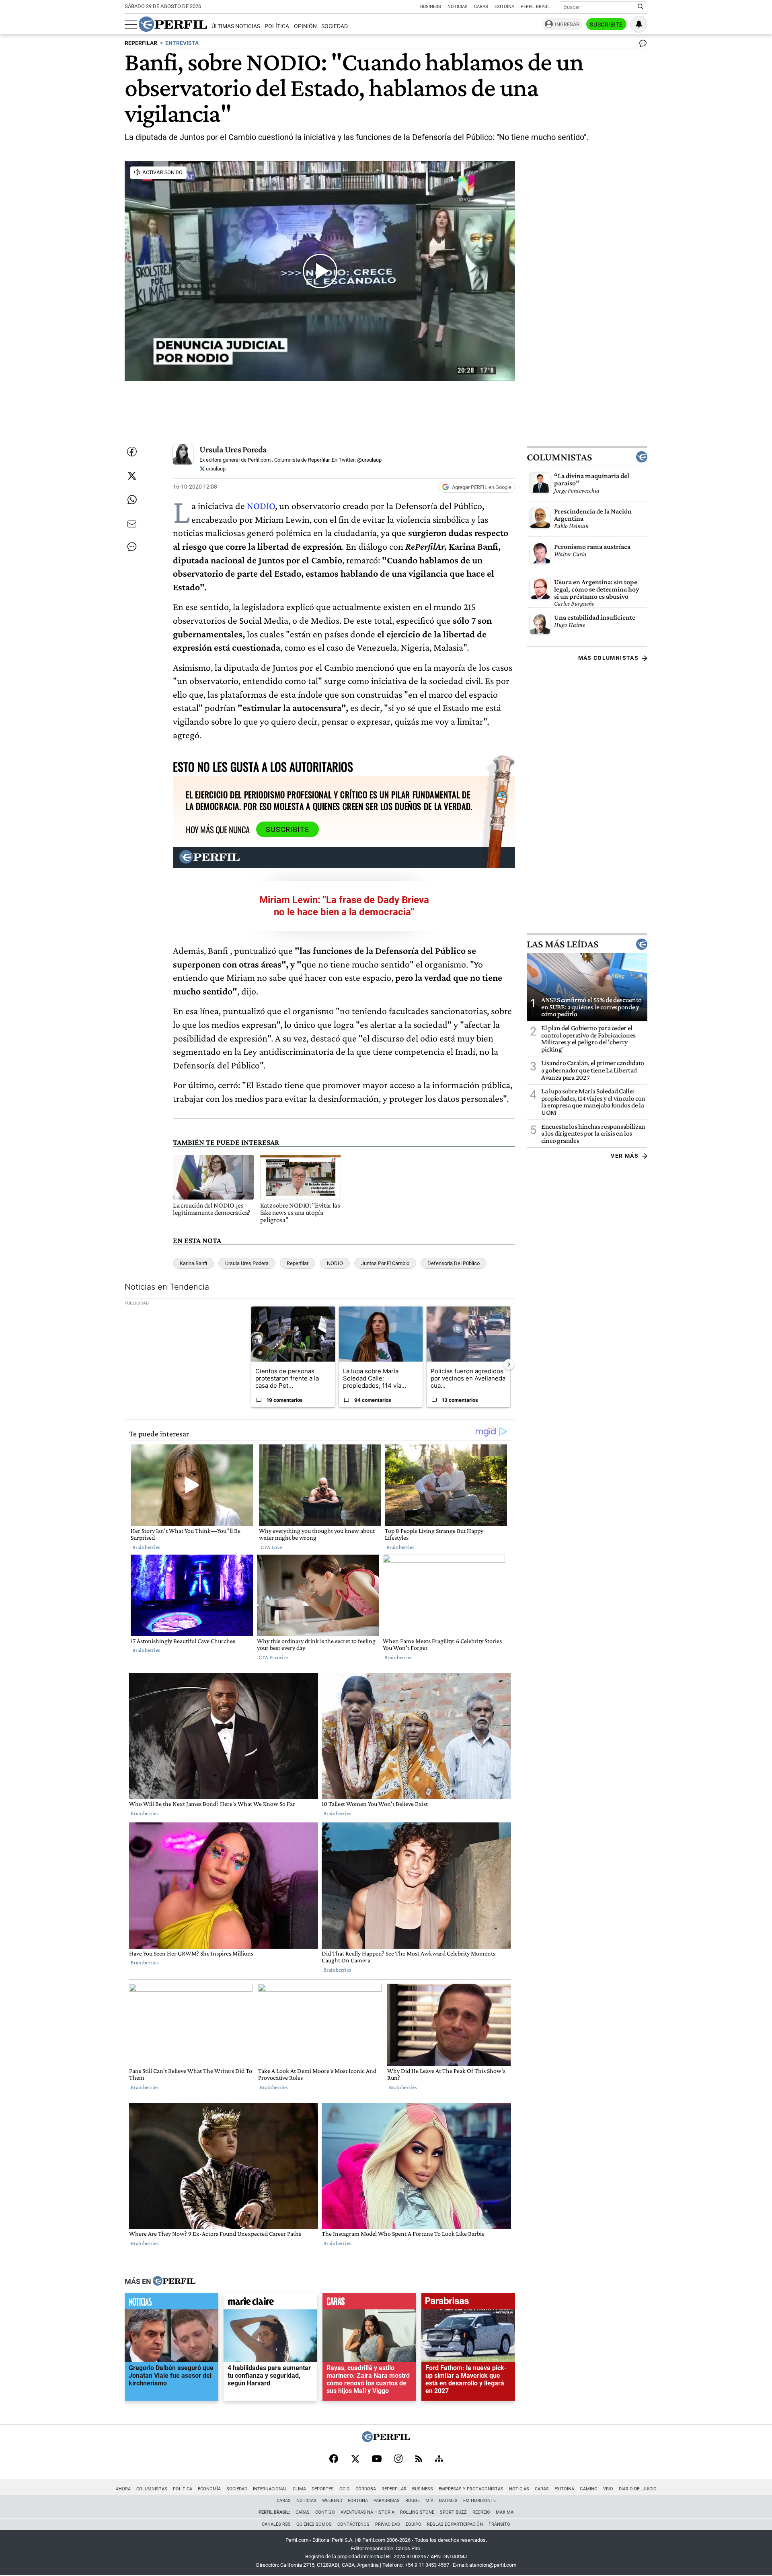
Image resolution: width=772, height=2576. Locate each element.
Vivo (608, 2489)
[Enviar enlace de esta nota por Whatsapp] (132, 500)
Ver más (625, 1156)
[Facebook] (334, 2459)
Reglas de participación (455, 2524)
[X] (355, 2459)
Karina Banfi (193, 1263)
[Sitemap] (439, 2459)
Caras (481, 7)
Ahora (123, 2489)
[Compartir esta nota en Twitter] (132, 476)
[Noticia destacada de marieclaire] (270, 2303)
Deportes (323, 2489)
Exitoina (564, 2489)
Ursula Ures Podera (247, 1263)
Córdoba (366, 2489)
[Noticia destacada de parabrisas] (468, 2303)
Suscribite (606, 25)
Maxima (505, 2512)
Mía (429, 2501)
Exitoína (504, 7)
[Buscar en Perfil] (641, 7)
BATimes (448, 2501)
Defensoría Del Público (454, 1263)
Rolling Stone (417, 2512)
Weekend (332, 2501)
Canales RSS (276, 2524)
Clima (299, 2489)
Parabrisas (387, 2501)
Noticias (458, 7)
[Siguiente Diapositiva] (509, 1364)
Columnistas (559, 457)
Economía (209, 2489)
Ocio (345, 2489)
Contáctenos (353, 2524)
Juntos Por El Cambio (385, 1263)
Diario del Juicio (638, 2489)
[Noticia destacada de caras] (369, 2303)
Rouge (413, 2501)
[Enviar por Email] (132, 524)
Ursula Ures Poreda (233, 449)
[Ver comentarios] (641, 45)
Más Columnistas (608, 658)
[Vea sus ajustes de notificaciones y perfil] (639, 24)
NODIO (261, 506)
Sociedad (335, 26)
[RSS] (419, 2460)
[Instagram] (398, 2459)
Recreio (481, 2512)
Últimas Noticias (236, 26)
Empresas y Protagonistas (471, 2489)
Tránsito (499, 2524)
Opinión (305, 26)
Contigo (325, 2512)
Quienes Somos (314, 2524)
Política (277, 26)
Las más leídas (563, 944)
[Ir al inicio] (173, 24)
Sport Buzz (453, 2512)
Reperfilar (298, 1263)
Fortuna (358, 2501)
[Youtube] (377, 2460)
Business (431, 7)
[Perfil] (174, 2281)
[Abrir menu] (131, 25)
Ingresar (567, 24)
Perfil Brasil (536, 7)
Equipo (414, 2524)
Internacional (270, 2489)
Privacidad (388, 2524)
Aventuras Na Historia (368, 2512)
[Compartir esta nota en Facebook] (132, 452)
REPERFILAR (141, 43)
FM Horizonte (479, 2501)
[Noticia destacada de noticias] (171, 2303)
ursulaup (215, 469)
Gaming (589, 2489)
